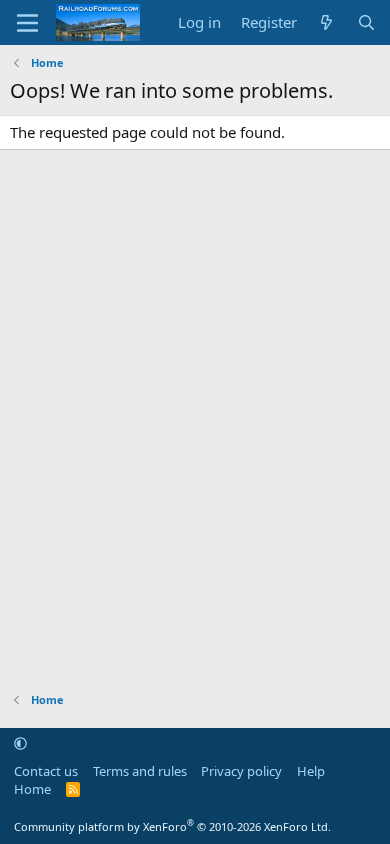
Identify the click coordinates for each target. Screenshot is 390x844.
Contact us (46, 771)
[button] (20, 743)
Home (32, 789)
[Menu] (27, 23)
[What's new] (326, 22)
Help (311, 771)
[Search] (366, 22)
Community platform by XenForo (172, 826)
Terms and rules (140, 771)
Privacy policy (241, 771)
